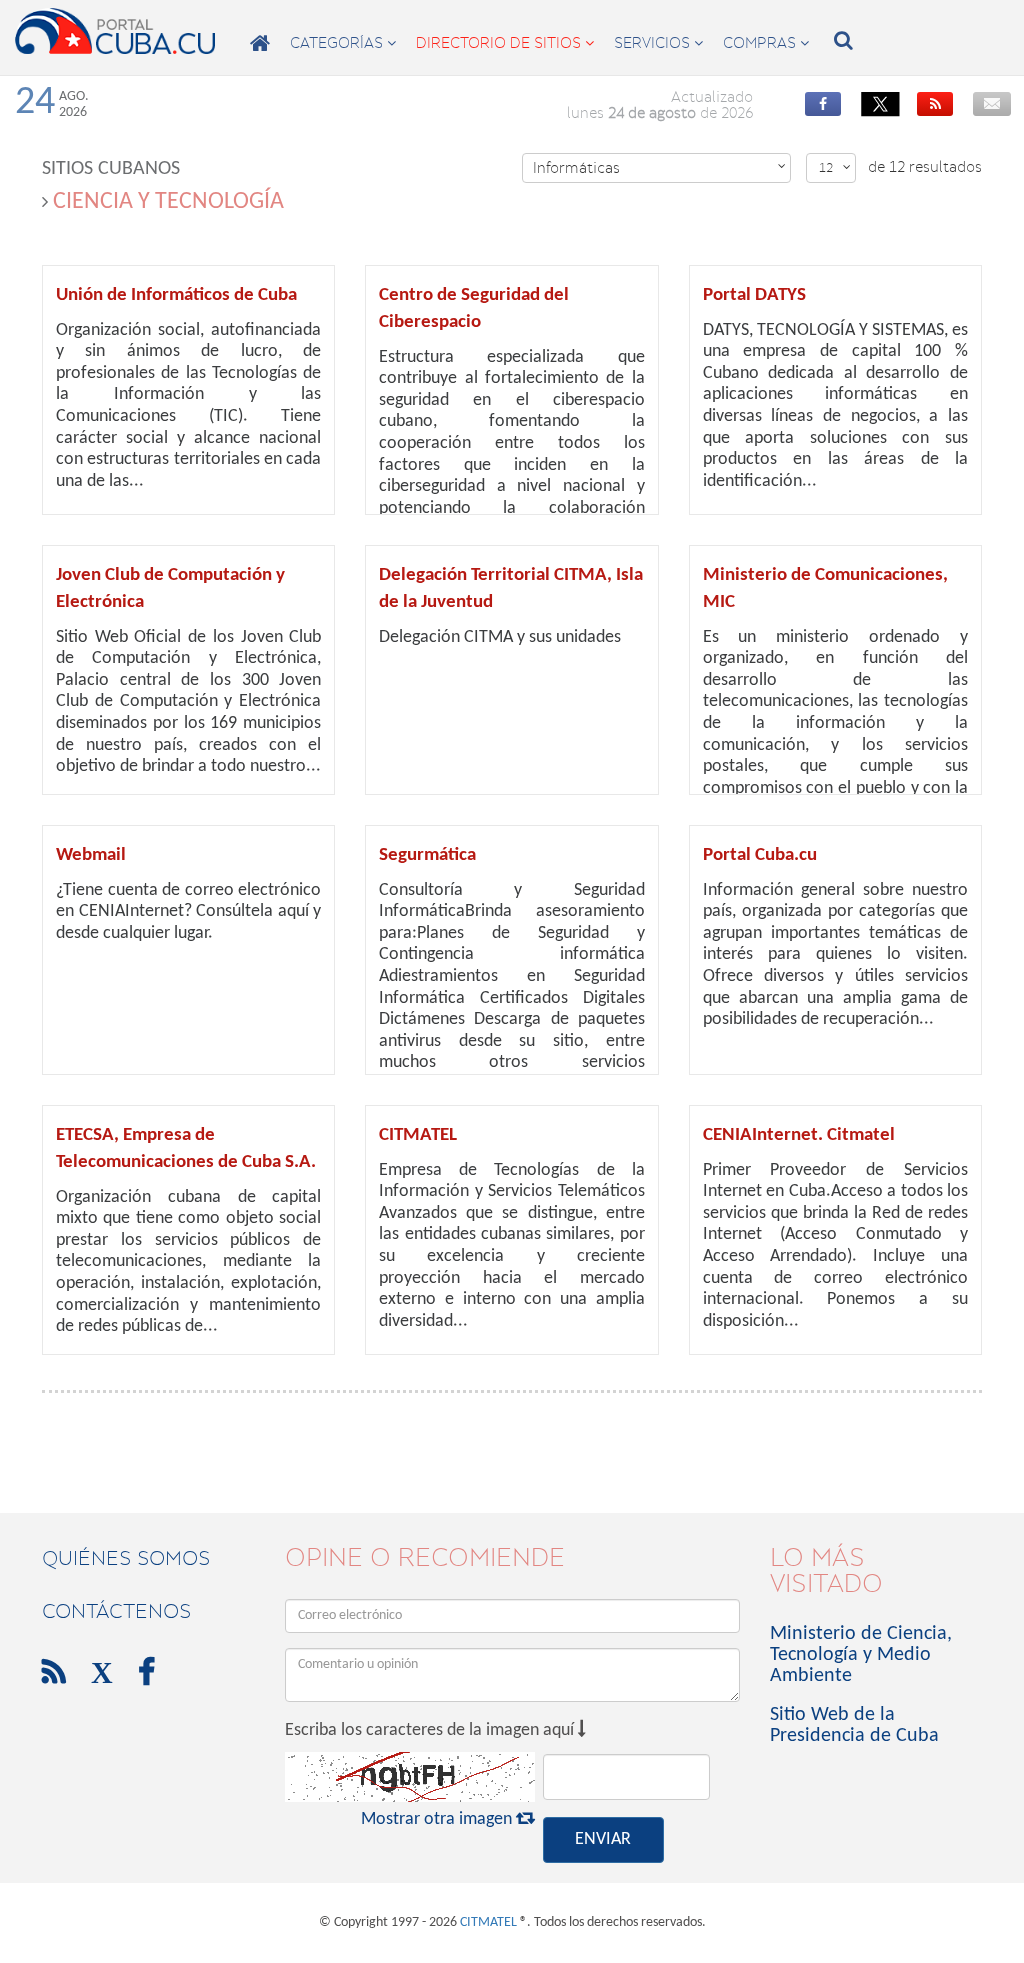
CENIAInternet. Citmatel (799, 1135)
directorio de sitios (505, 43)
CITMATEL (418, 1135)
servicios (658, 43)
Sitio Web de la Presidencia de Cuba (854, 1725)
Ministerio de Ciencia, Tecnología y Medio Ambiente (861, 1655)
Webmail (91, 855)
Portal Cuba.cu (760, 855)
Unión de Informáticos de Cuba (176, 295)
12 (835, 167)
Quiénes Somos (126, 1558)
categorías (343, 43)
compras (766, 43)
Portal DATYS (754, 295)
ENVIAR (603, 1839)
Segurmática (427, 855)
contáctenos (116, 1611)
